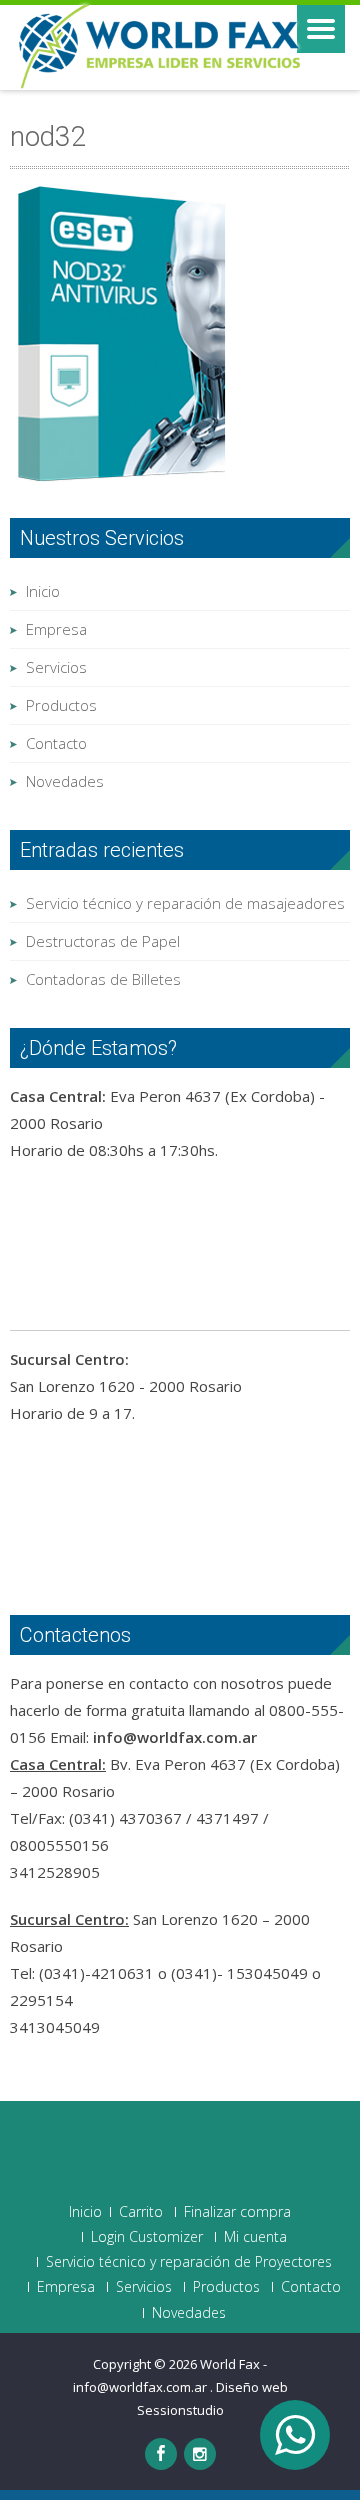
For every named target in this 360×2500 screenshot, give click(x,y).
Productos (61, 705)
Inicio (43, 591)
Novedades (65, 781)
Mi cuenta (255, 2237)
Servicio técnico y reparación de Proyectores (189, 2262)
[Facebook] (161, 2454)
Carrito (141, 2212)
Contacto (56, 743)
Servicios (56, 667)
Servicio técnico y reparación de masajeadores (185, 903)
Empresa (56, 629)
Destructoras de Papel (103, 941)
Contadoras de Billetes (103, 979)
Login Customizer (147, 2237)
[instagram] (200, 2454)
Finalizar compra (237, 2212)
